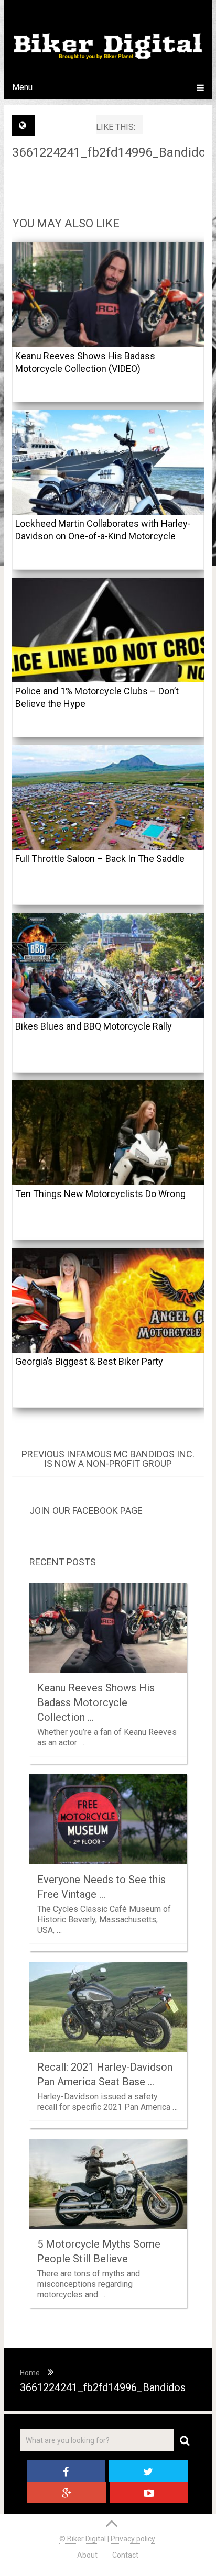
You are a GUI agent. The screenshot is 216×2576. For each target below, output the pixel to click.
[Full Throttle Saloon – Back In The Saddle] (108, 798)
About (87, 2555)
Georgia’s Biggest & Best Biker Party (89, 1361)
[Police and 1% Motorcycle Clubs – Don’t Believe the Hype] (108, 630)
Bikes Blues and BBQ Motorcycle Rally (94, 1026)
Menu (22, 87)
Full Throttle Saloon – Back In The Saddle (100, 859)
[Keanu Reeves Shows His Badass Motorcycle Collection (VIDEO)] (108, 295)
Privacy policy (133, 2539)
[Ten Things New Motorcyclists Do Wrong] (108, 1133)
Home (30, 2373)
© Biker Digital (83, 2539)
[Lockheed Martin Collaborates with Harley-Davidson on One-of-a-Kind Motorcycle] (108, 462)
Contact (125, 2555)
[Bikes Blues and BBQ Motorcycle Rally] (108, 965)
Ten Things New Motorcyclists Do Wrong (100, 1194)
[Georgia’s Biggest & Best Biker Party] (108, 1300)
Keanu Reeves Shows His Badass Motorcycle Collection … (96, 1702)
